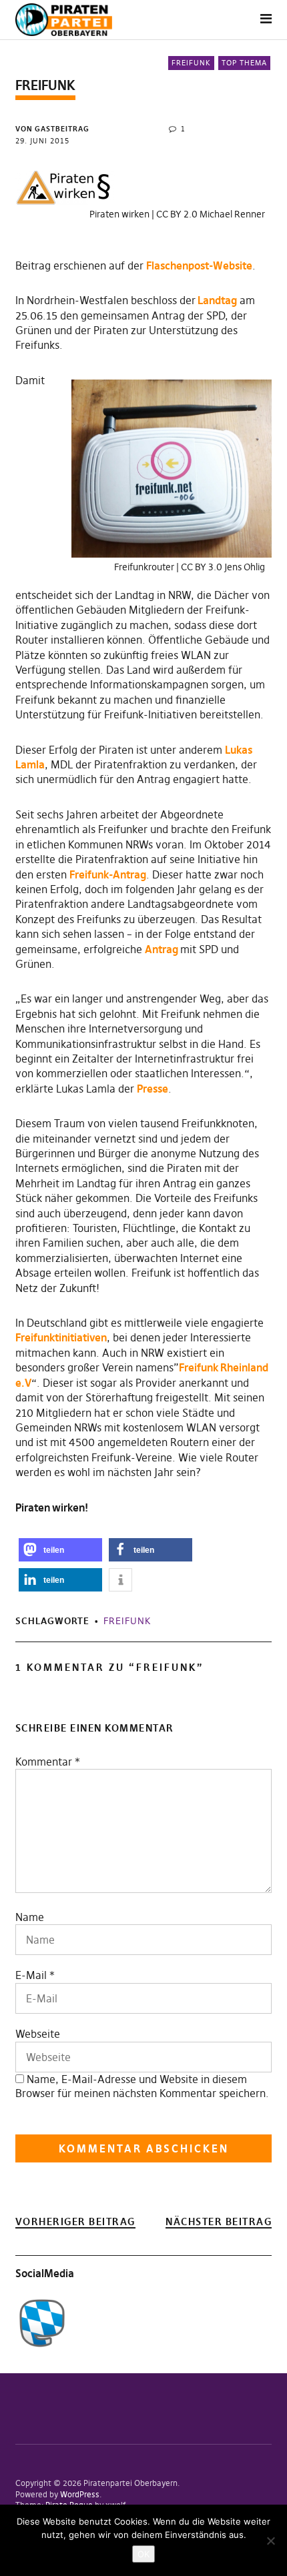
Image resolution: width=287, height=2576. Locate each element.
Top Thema (244, 63)
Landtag (216, 300)
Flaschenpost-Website (199, 265)
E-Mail (31, 1975)
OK (143, 2554)
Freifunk (191, 63)
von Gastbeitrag (52, 129)
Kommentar (48, 1762)
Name (30, 1917)
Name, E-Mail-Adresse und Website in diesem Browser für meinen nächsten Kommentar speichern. (142, 2086)
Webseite (38, 2034)
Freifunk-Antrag (108, 874)
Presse (153, 1089)
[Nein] (270, 2541)
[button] (60, 1550)
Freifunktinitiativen (61, 1337)
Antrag (163, 949)
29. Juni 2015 (42, 141)
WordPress (80, 2494)
